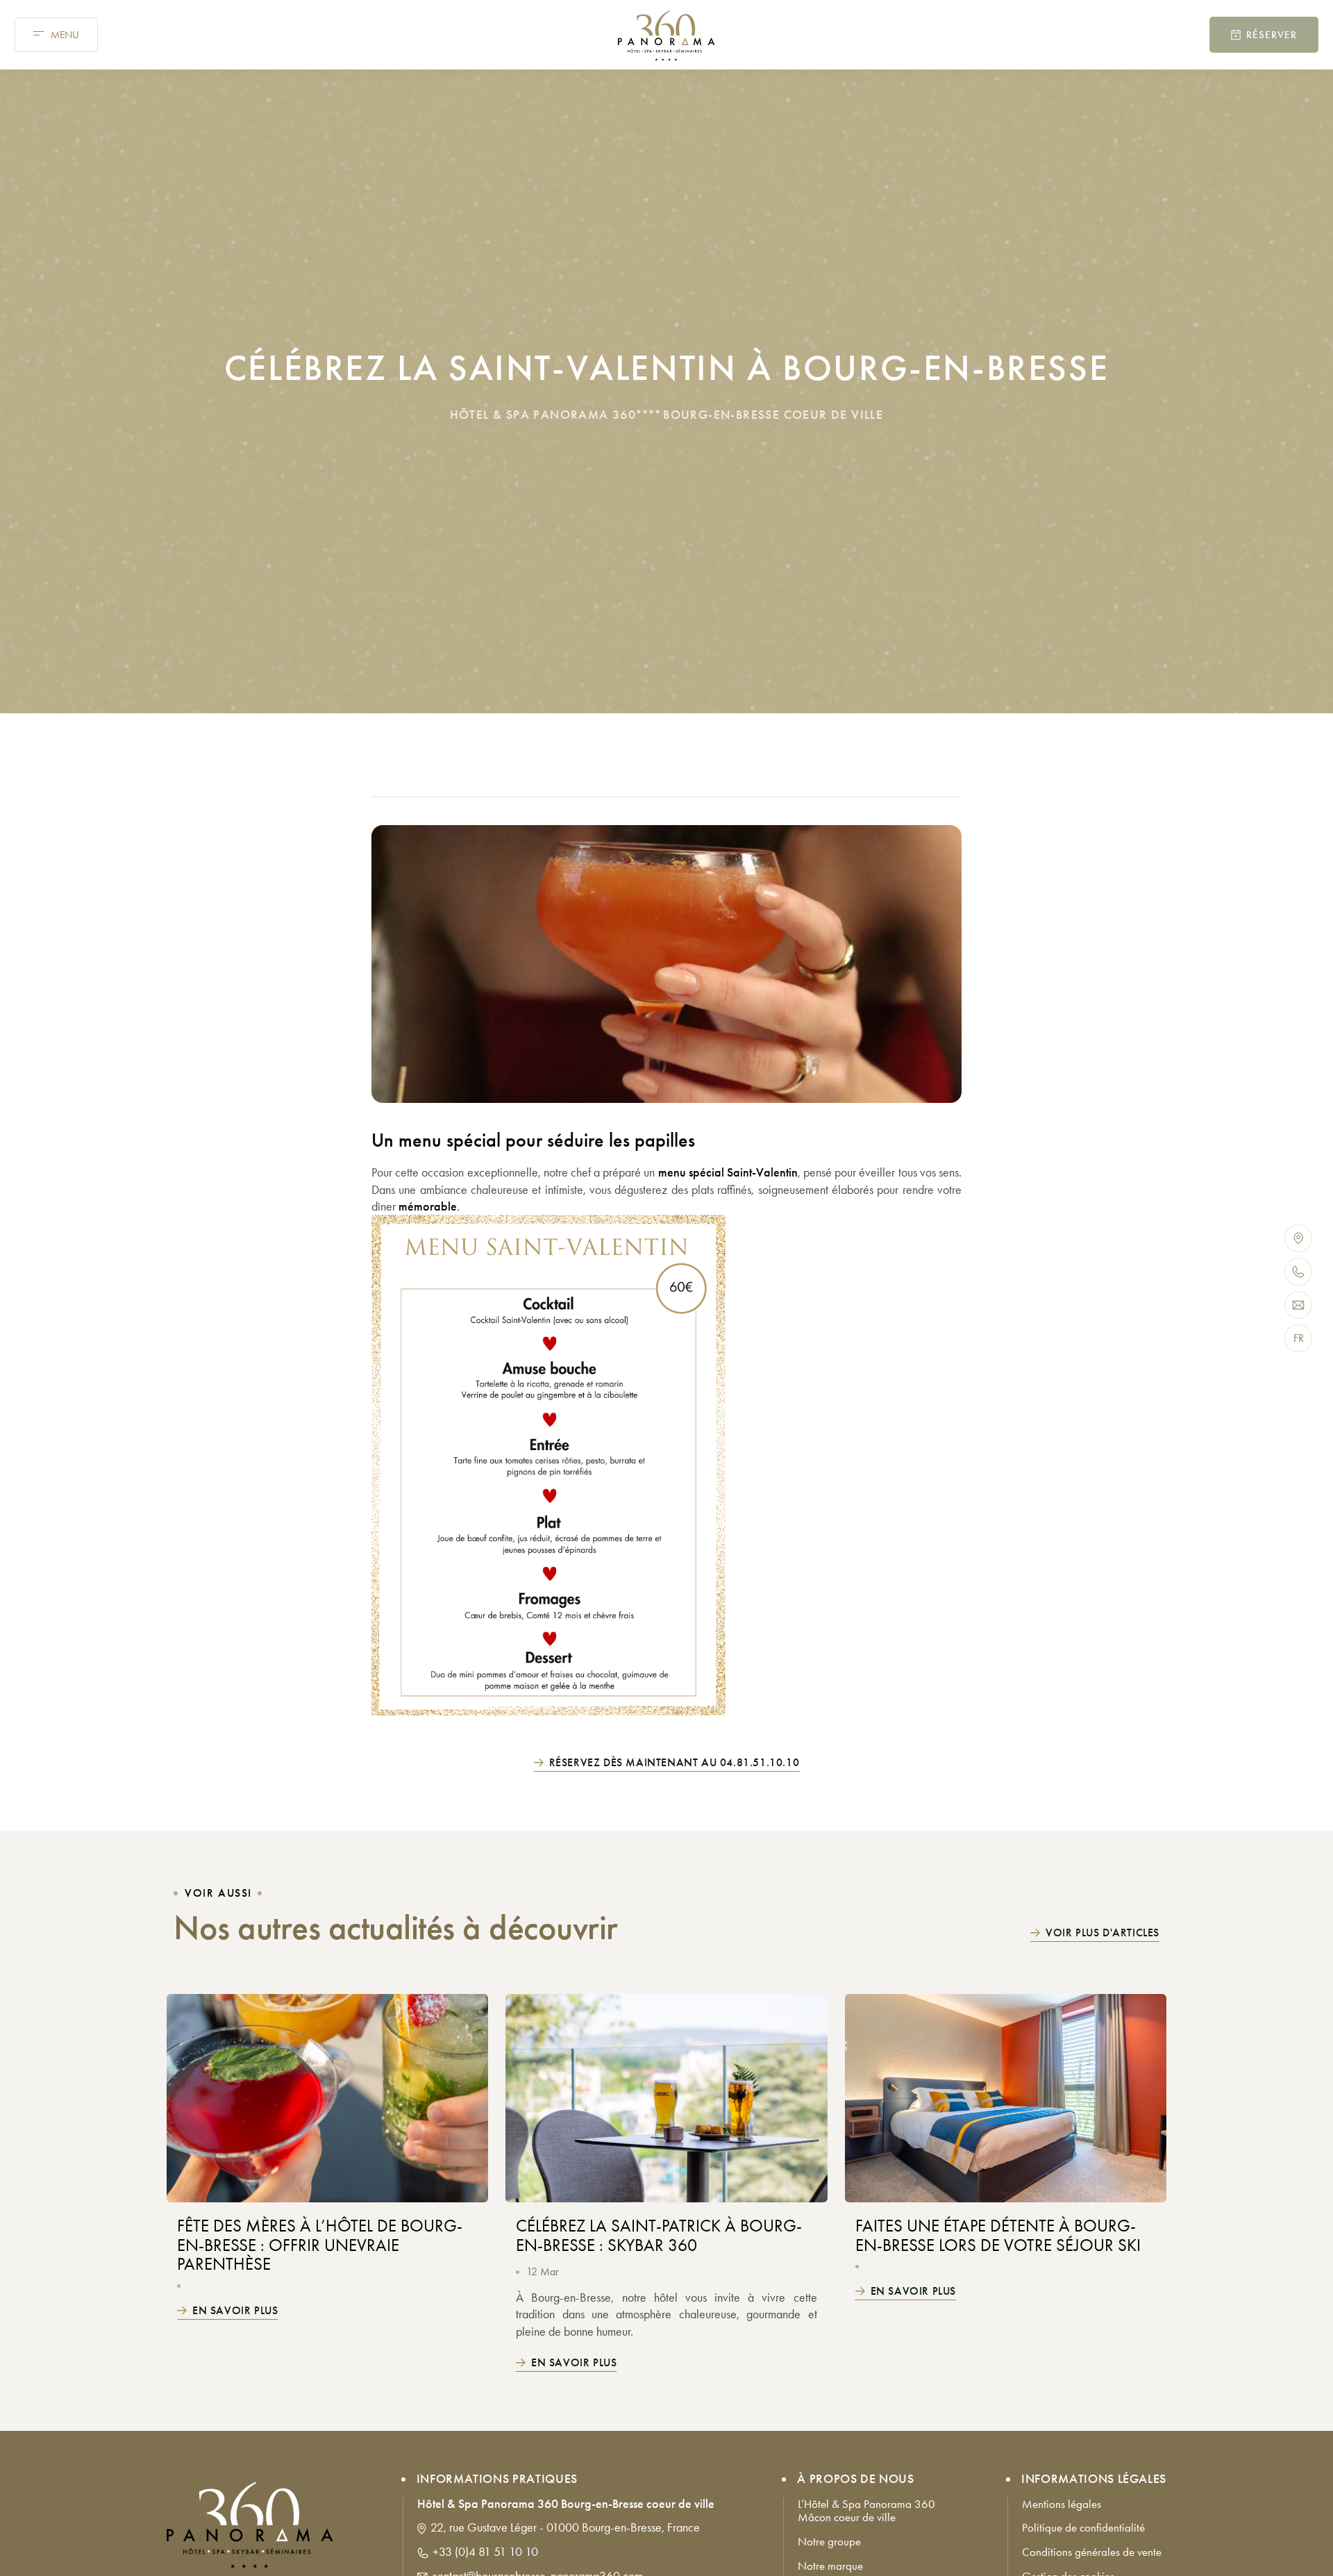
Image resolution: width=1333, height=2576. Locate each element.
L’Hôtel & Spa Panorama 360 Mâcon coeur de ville (868, 2511)
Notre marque (830, 2566)
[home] (666, 36)
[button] (56, 35)
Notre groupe (829, 2542)
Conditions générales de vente (1092, 2553)
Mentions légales (1062, 2504)
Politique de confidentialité (1083, 2528)
